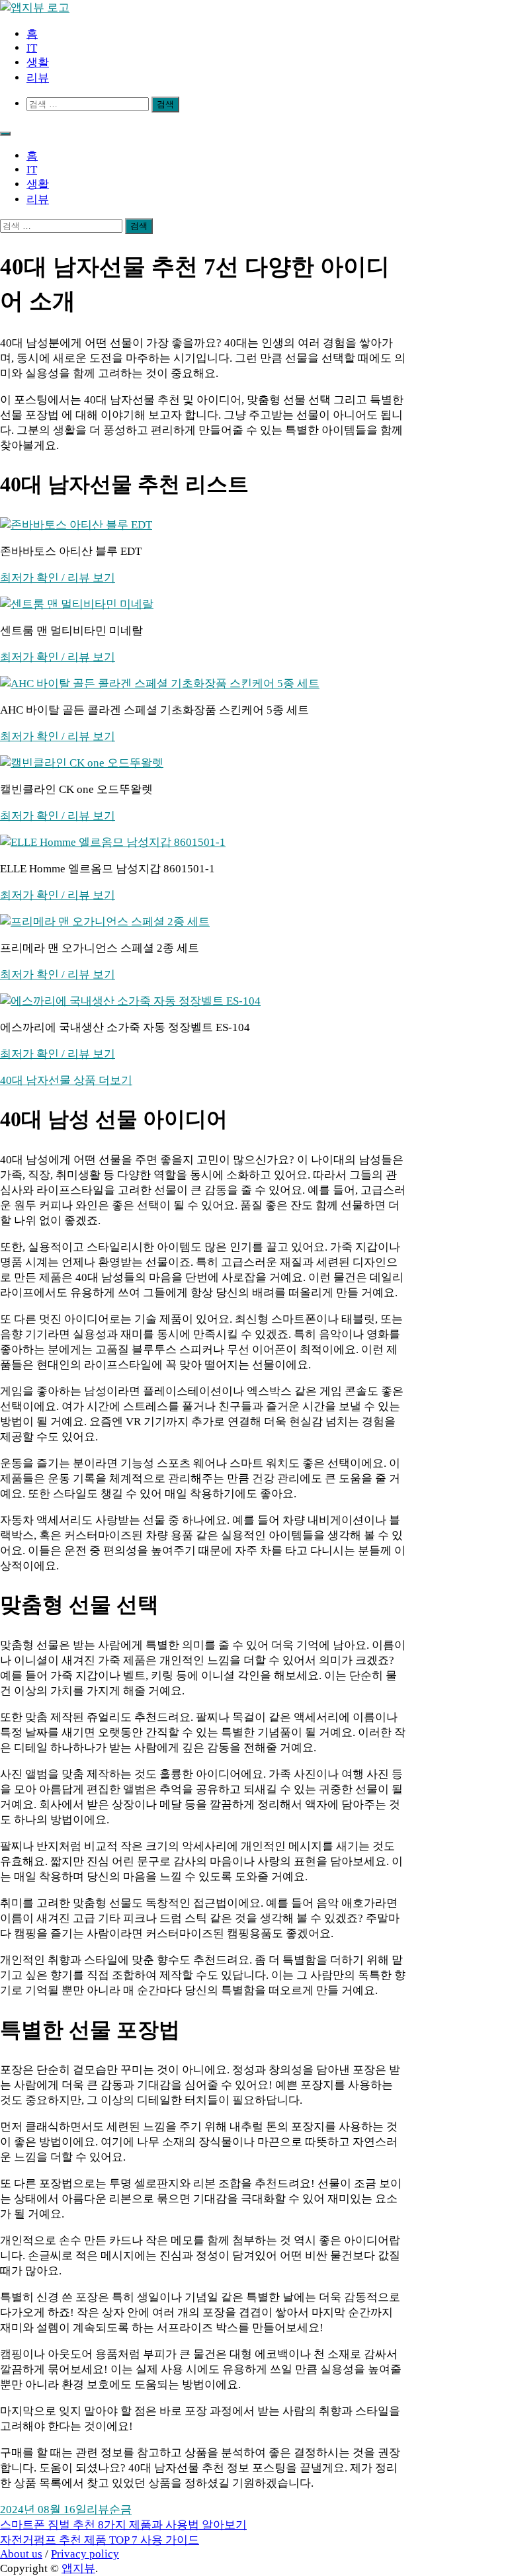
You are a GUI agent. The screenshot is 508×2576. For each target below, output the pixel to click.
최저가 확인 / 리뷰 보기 (58, 578)
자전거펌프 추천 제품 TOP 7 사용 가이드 (100, 2540)
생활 (38, 62)
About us (21, 2554)
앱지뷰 (78, 2568)
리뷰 (38, 78)
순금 (120, 2510)
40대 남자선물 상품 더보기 (66, 1080)
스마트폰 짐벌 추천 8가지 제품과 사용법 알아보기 (123, 2525)
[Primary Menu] (5, 134)
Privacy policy (85, 2554)
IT (32, 48)
